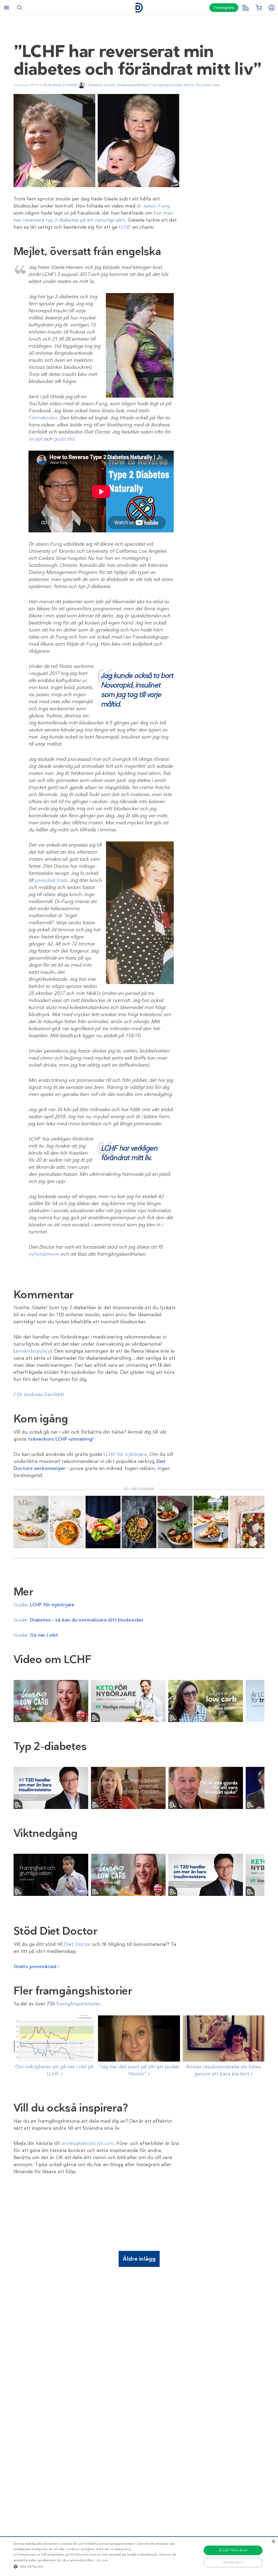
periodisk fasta (51, 880)
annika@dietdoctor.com (87, 2143)
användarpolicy (33, 1351)
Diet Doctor (77, 1944)
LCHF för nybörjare (125, 1454)
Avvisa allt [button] (233, 2562)
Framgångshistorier (166, 85)
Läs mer (102, 2560)
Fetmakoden (43, 418)
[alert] (139, 2556)
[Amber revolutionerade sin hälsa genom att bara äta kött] (224, 2038)
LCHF (125, 227)
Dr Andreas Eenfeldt (60, 85)
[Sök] (20, 8)
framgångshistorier (78, 2004)
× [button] (273, 2542)
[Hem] (139, 8)
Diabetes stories (102, 85)
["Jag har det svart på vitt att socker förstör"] (139, 2038)
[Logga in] (271, 8)
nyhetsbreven (44, 1254)
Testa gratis (224, 8)
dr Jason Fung (153, 206)
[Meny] (7, 8)
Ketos (189, 85)
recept (36, 439)
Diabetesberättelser (133, 85)
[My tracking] (245, 8)
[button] (95, 2566)
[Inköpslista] (258, 8)
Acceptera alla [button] (233, 2550)
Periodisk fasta (208, 85)
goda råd (64, 439)
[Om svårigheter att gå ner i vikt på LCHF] (54, 2038)
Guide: (44, 1605)
